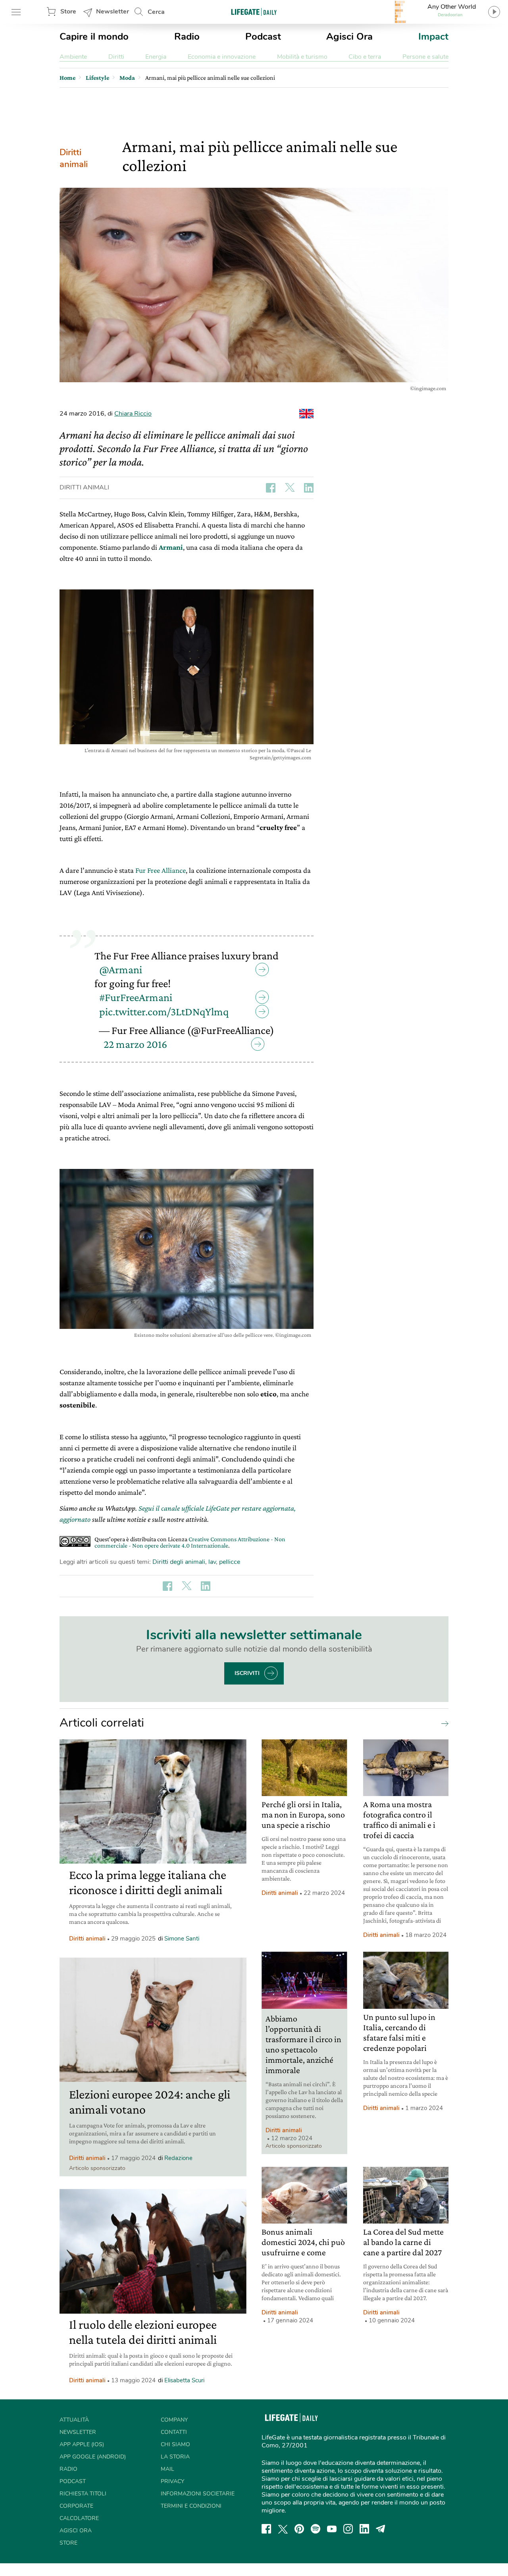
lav (212, 1562)
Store (68, 12)
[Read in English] (306, 414)
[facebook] (266, 2529)
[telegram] (381, 2529)
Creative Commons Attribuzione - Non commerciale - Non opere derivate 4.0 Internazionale (190, 1542)
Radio (187, 37)
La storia (175, 2457)
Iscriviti (247, 1673)
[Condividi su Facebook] (271, 488)
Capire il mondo (94, 37)
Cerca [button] (156, 12)
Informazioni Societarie (198, 2494)
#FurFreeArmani (136, 997)
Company (174, 2420)
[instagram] (348, 2529)
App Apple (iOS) (82, 2444)
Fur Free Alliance (161, 870)
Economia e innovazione (222, 57)
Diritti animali (74, 158)
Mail (167, 2469)
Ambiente (73, 57)
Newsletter (113, 12)
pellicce (230, 1562)
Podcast (263, 37)
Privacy (172, 2481)
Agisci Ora (349, 37)
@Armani (121, 969)
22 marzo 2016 (135, 1044)
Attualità (74, 2420)
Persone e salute (425, 57)
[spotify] (316, 2529)
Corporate (76, 2506)
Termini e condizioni (191, 2506)
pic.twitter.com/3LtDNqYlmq (164, 1012)
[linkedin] (364, 2529)
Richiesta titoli (83, 2494)
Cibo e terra (365, 57)
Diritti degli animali (179, 1562)
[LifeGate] (254, 12)
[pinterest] (299, 2529)
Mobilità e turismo (302, 57)
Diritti (116, 57)
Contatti (174, 2432)
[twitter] (283, 2529)
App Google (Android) (93, 2457)
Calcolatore (79, 2518)
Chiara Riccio (133, 414)
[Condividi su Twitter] (290, 488)
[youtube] (332, 2529)
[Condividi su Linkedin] (309, 488)
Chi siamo (175, 2444)
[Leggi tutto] (443, 1723)
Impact (433, 37)
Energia (156, 57)
